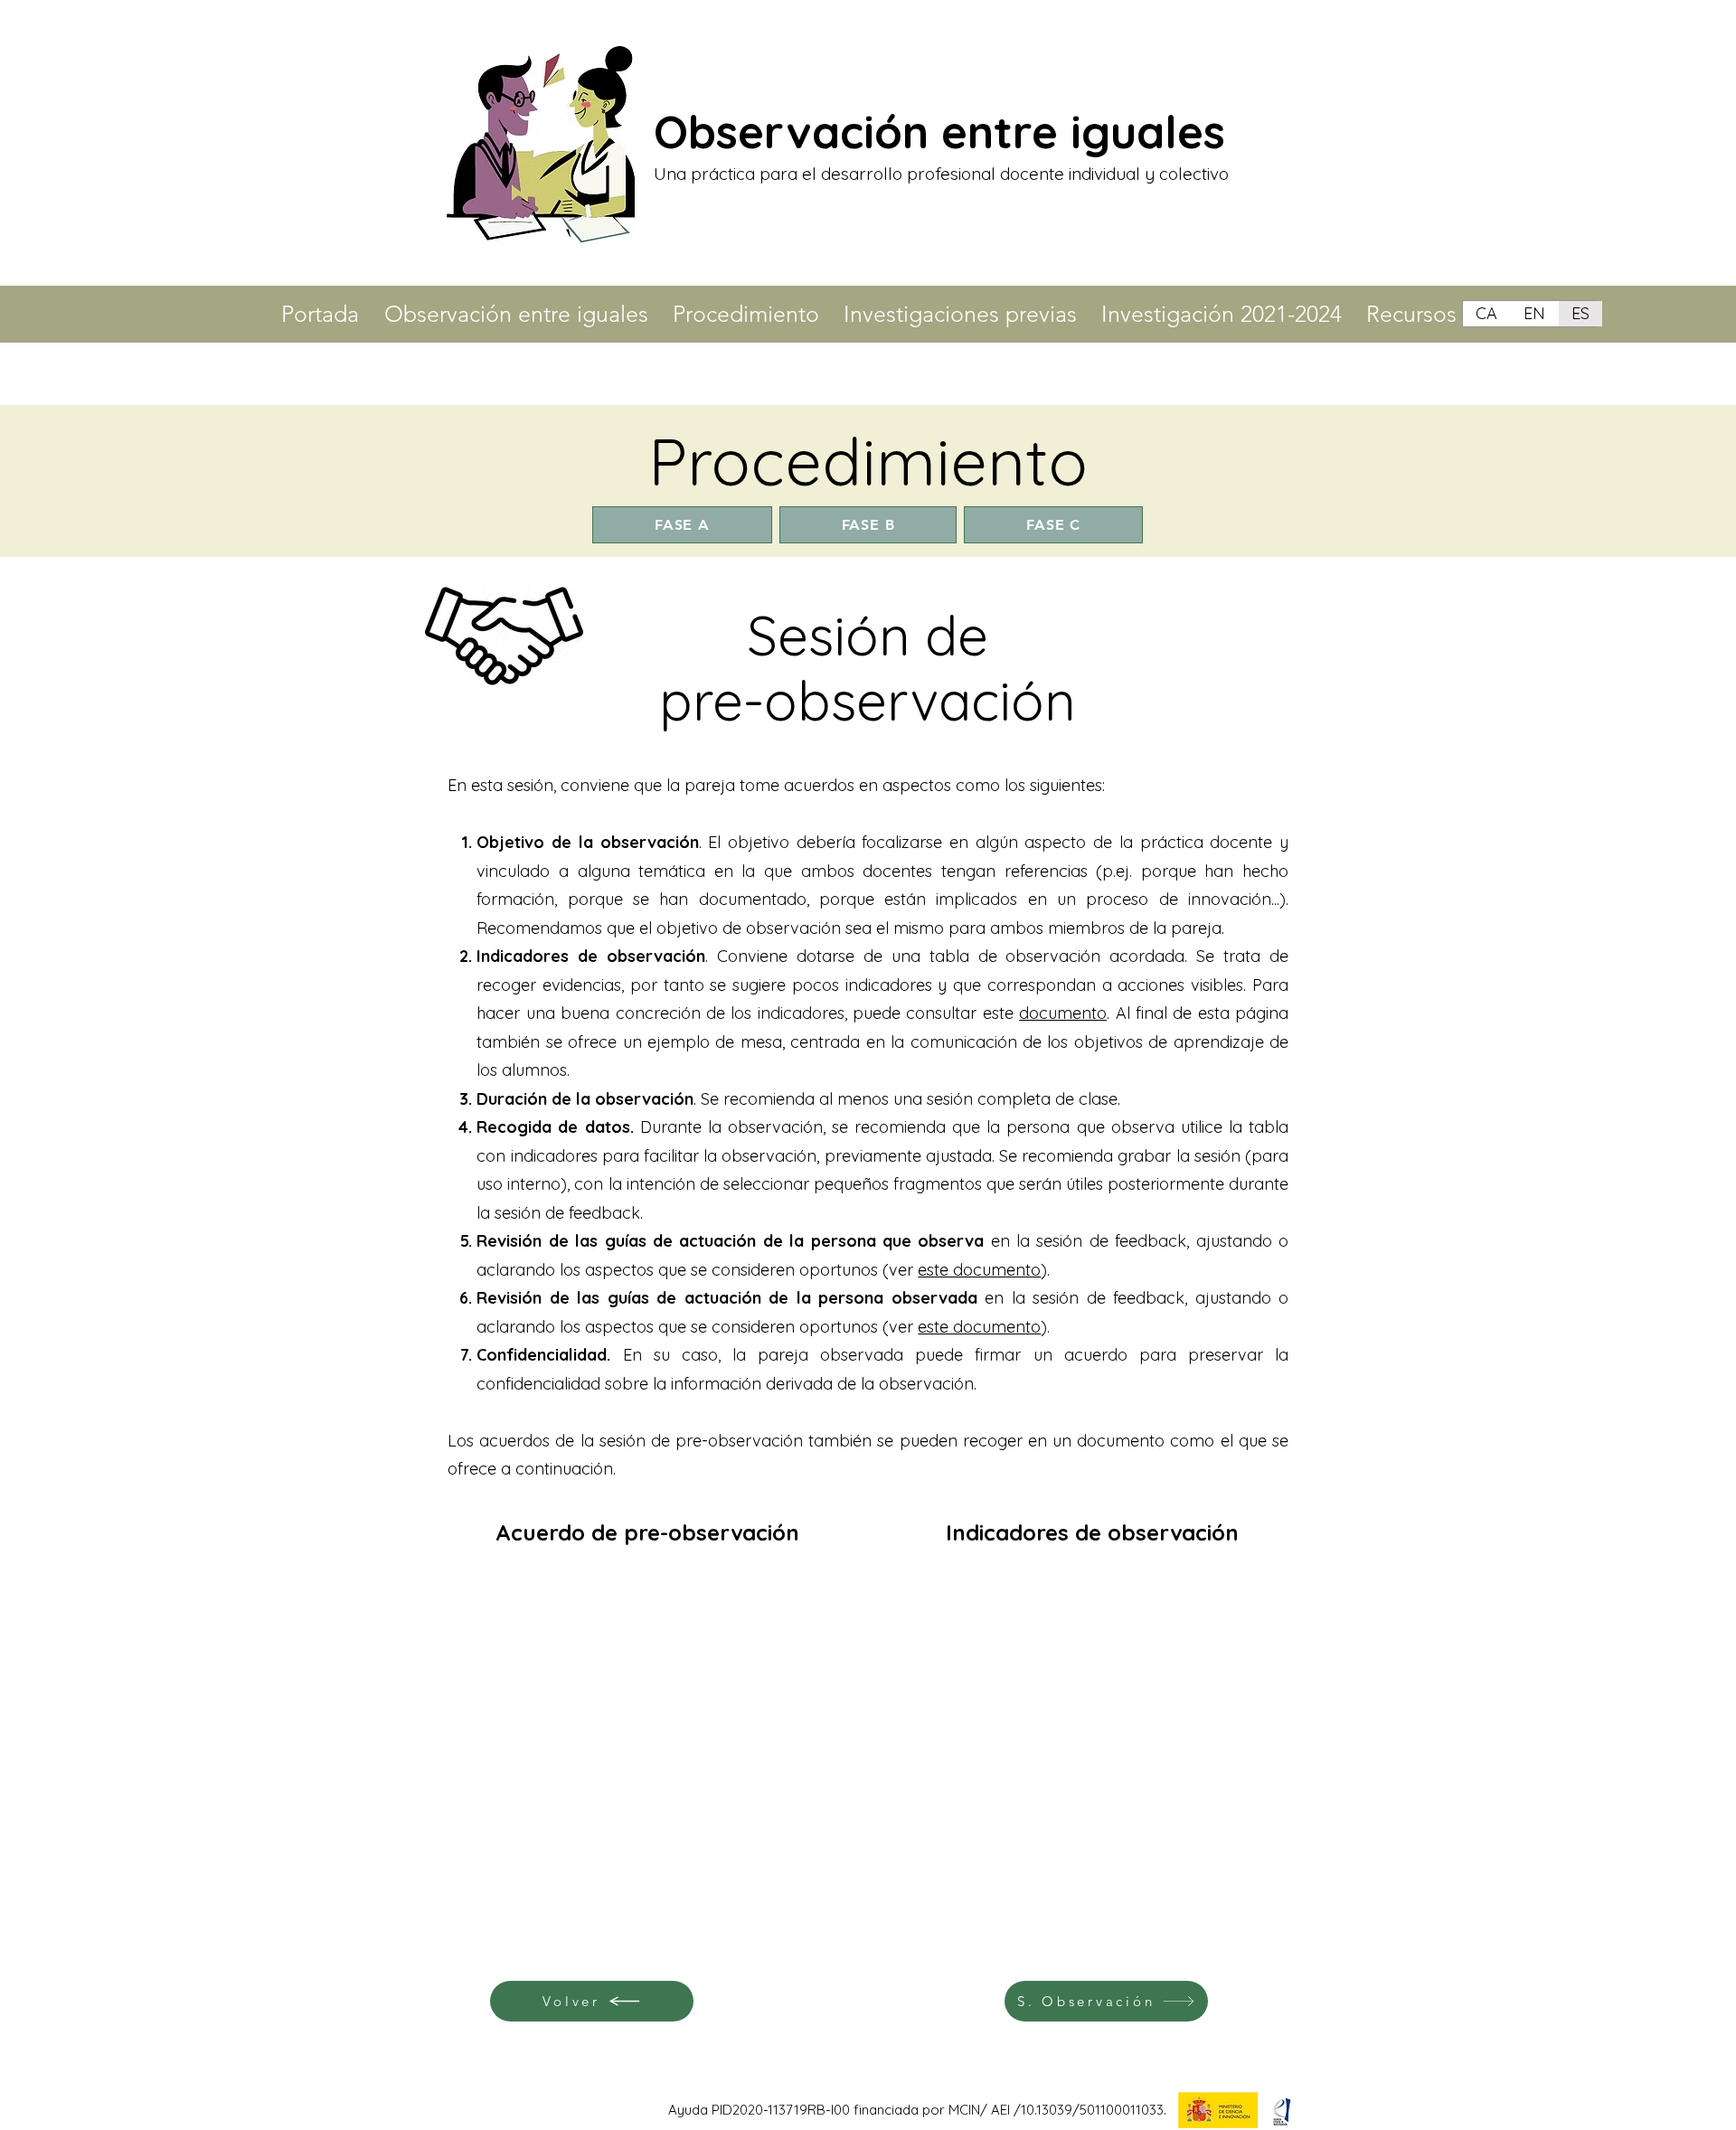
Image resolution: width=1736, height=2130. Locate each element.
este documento (979, 1270)
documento (1063, 1013)
